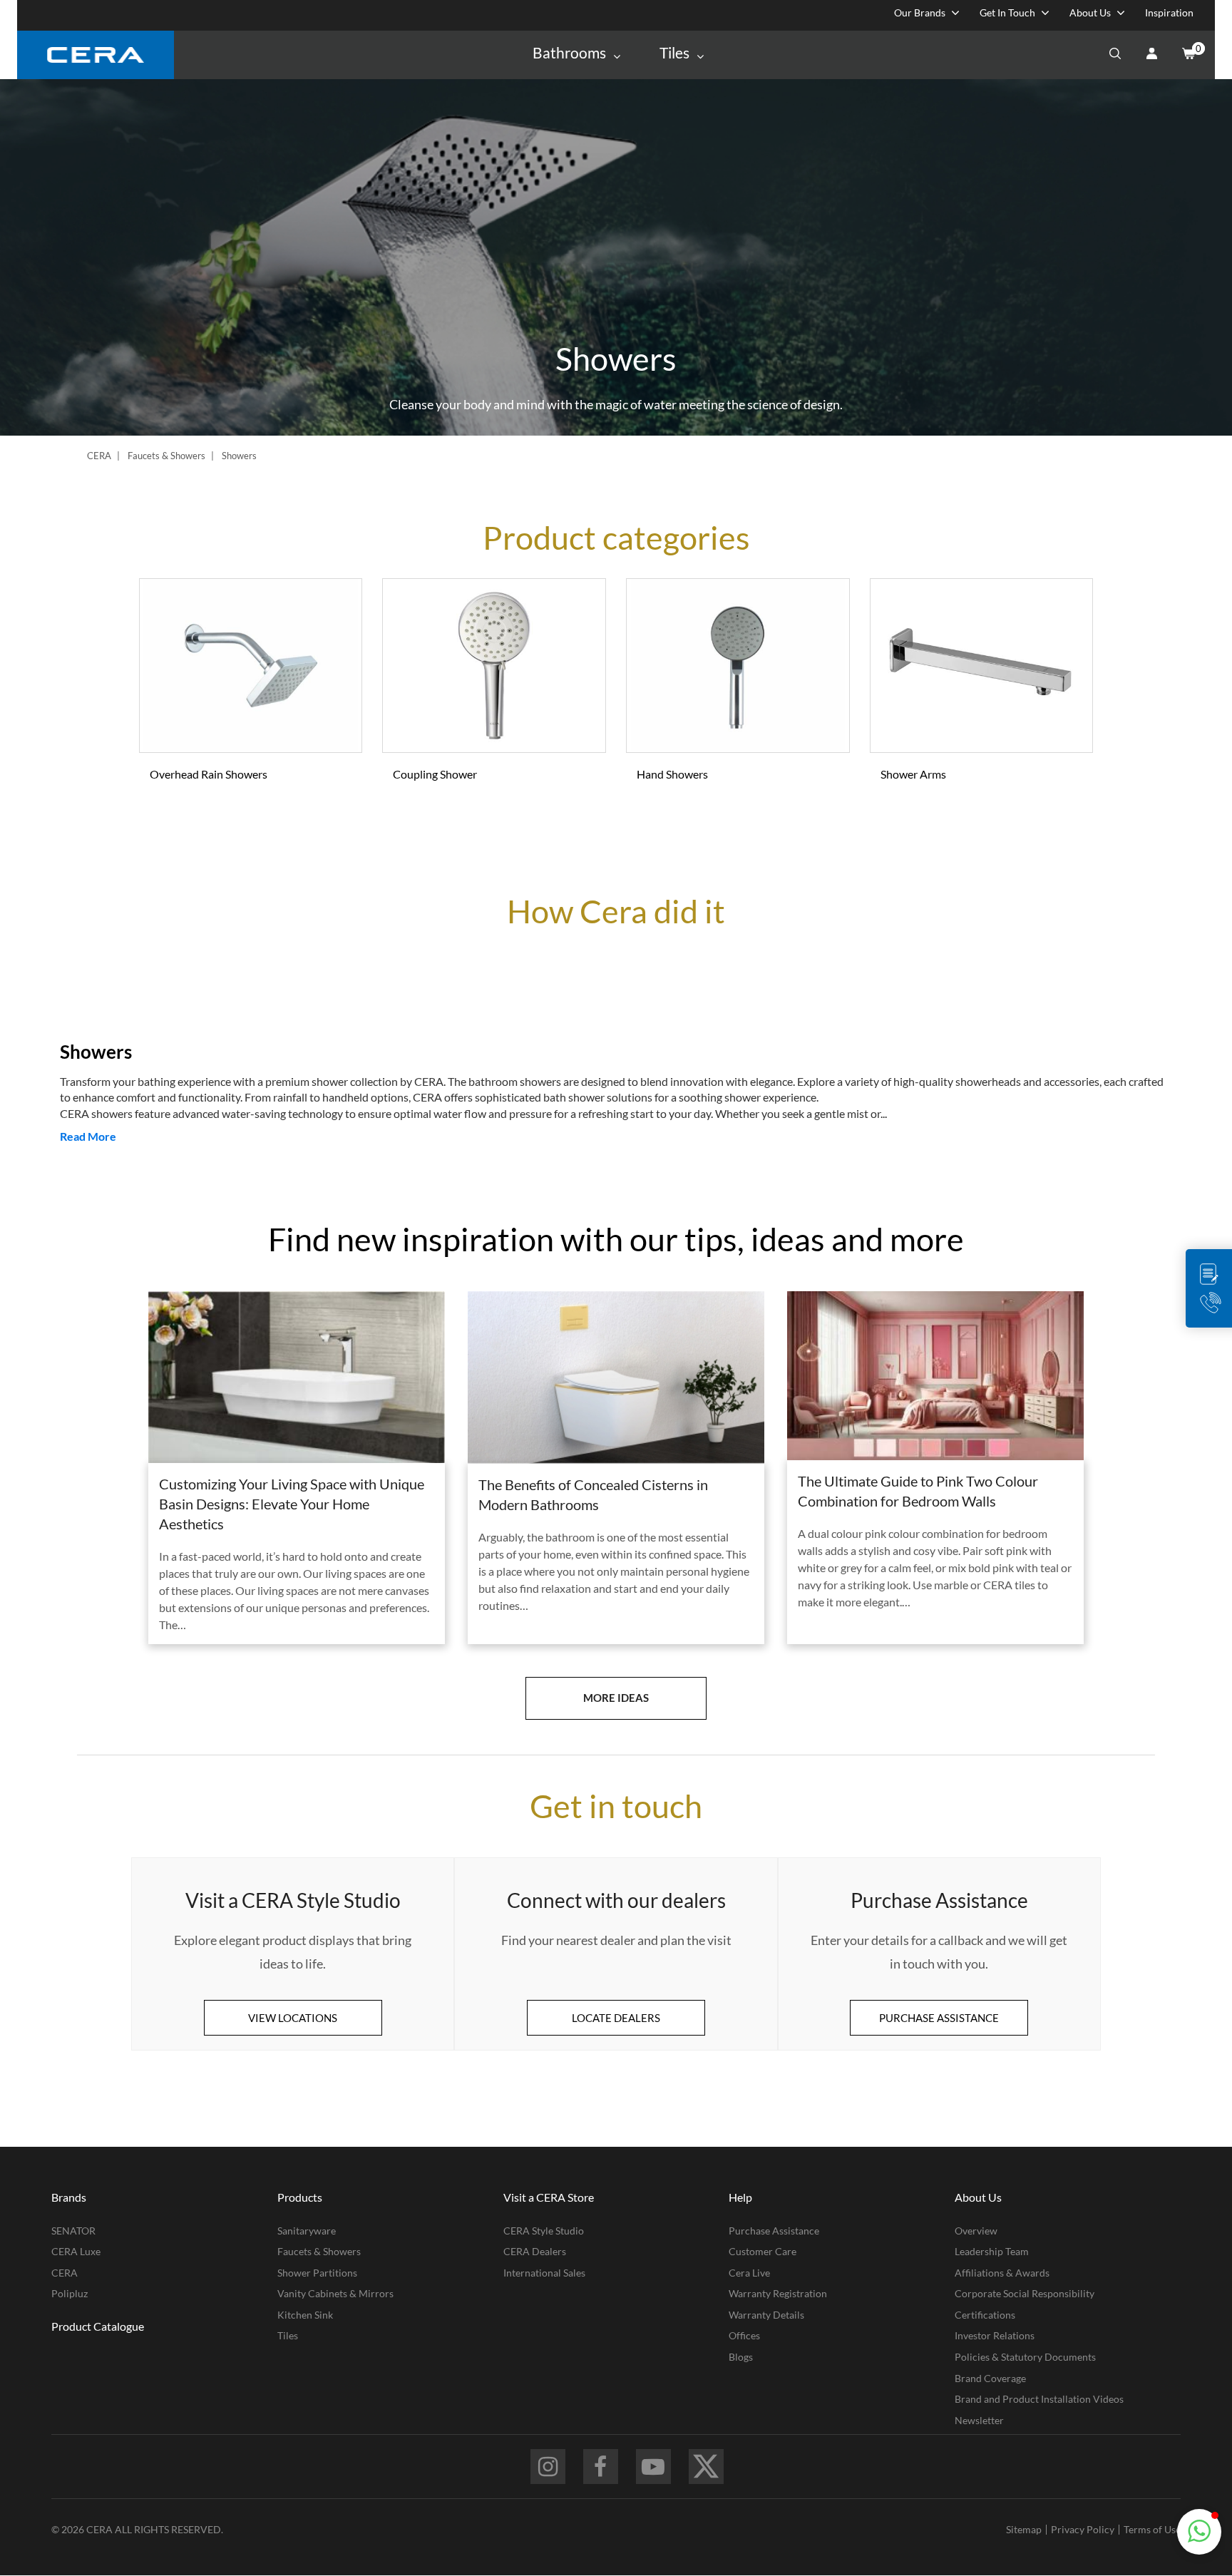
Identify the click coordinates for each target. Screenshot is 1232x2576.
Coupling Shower (435, 774)
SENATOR (73, 2231)
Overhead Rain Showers (209, 774)
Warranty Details (766, 2315)
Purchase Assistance (774, 2231)
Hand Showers (672, 774)
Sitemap (1024, 2529)
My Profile (1151, 55)
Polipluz (70, 2293)
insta (548, 2467)
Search (1115, 55)
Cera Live (749, 2273)
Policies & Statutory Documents (1025, 2357)
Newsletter (979, 2420)
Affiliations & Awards (1002, 2273)
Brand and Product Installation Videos (1039, 2399)
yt (653, 2467)
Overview (976, 2231)
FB (601, 2467)
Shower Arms (913, 774)
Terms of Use (1152, 2529)
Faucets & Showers (166, 456)
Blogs (741, 2357)
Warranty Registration (778, 2293)
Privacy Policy (1083, 2529)
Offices (744, 2335)
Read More (88, 1136)
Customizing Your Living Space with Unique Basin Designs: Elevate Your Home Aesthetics (292, 1504)
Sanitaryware (307, 2231)
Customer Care (763, 2251)
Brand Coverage (990, 2378)
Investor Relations (995, 2335)
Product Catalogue (98, 2326)
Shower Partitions (317, 2273)
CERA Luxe (76, 2251)
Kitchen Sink (305, 2315)
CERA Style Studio (544, 2231)
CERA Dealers (535, 2251)
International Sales (544, 2273)
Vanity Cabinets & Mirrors (335, 2293)
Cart (1188, 55)
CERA (99, 456)
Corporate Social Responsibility (1025, 2293)
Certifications (985, 2315)
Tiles (288, 2335)
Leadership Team (992, 2251)
